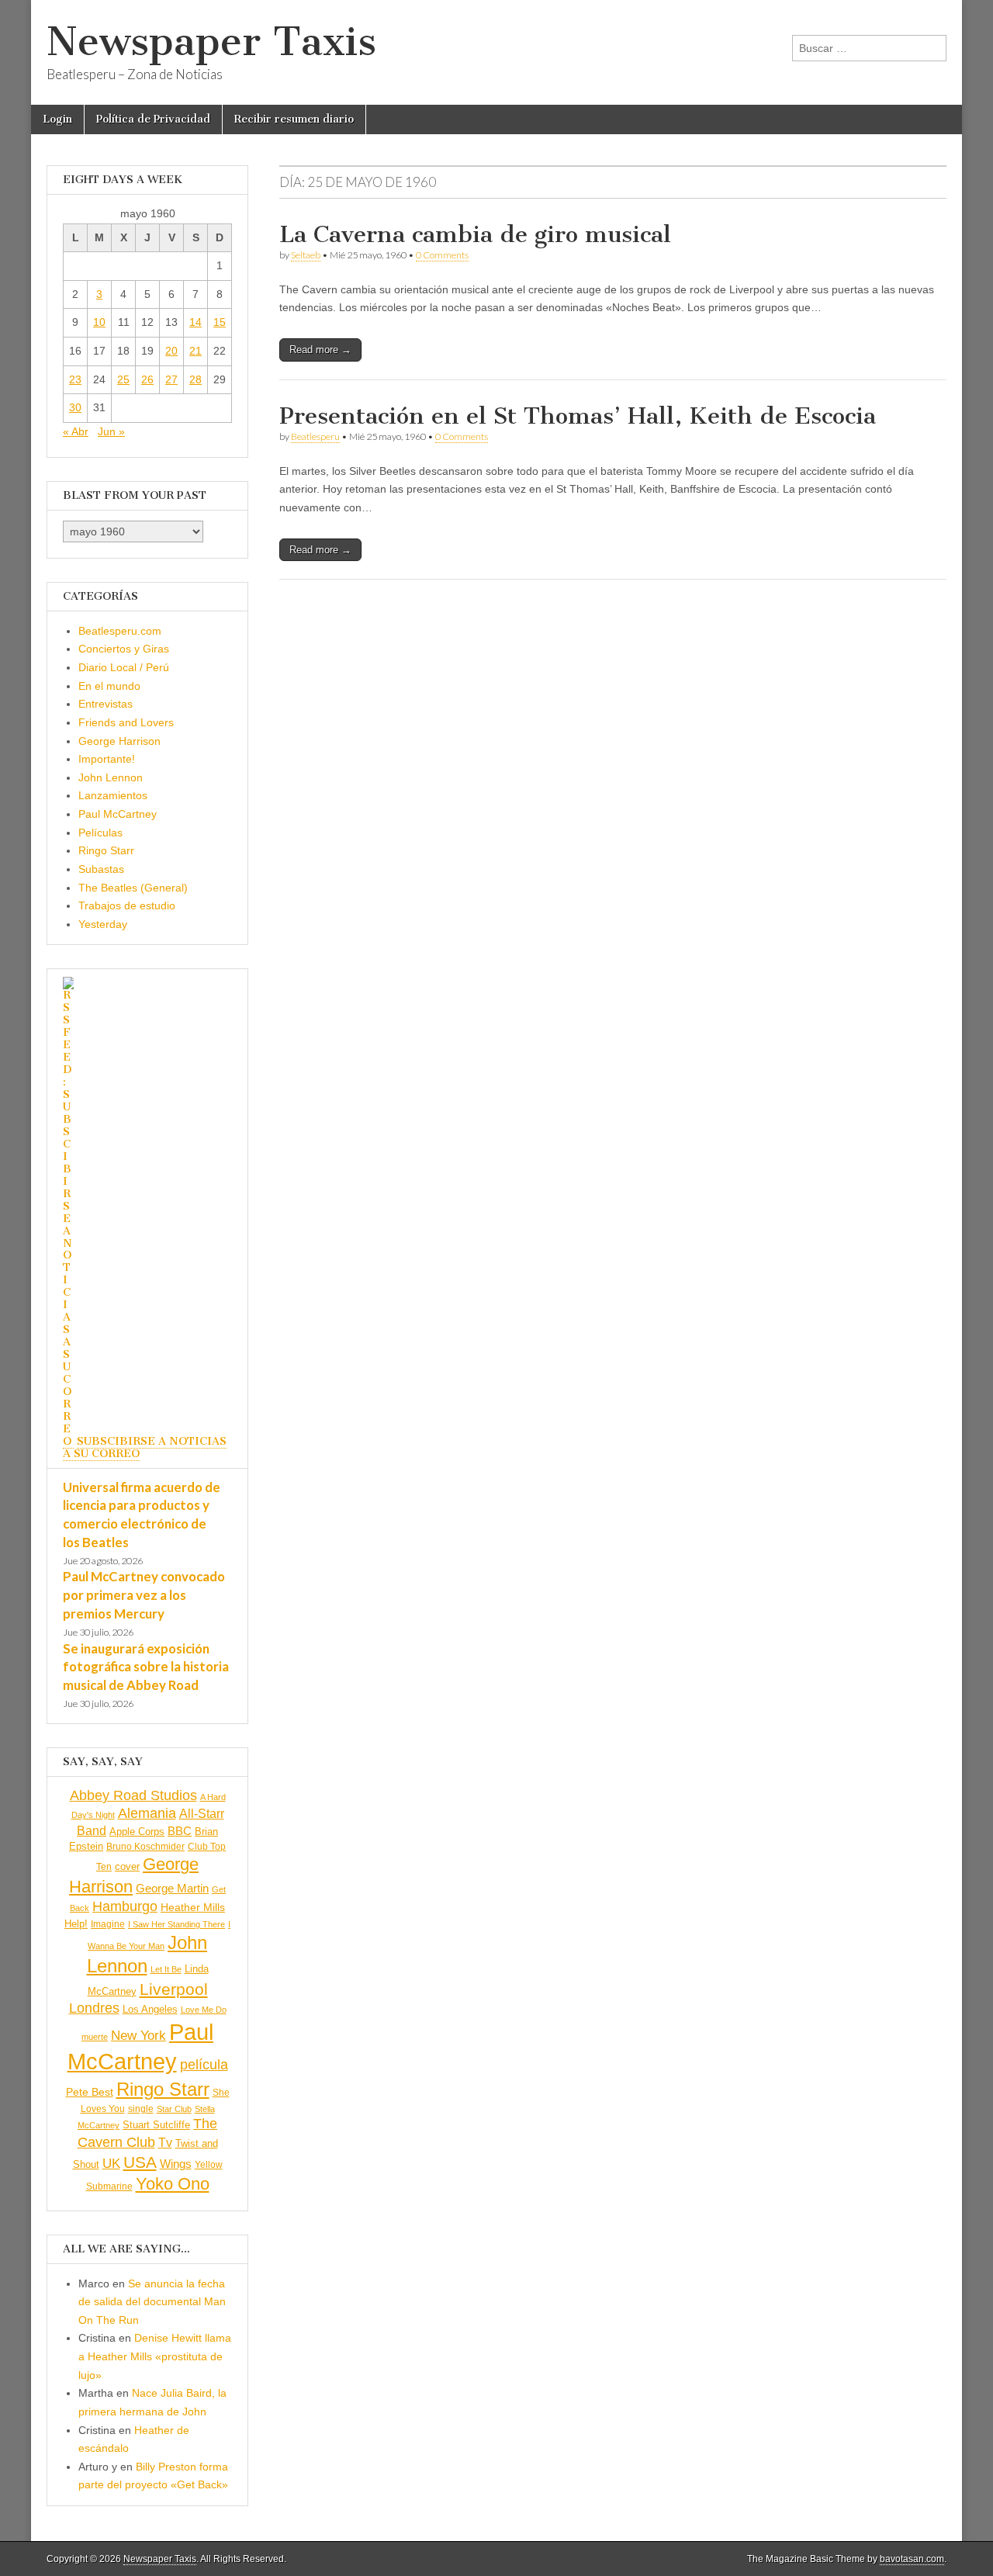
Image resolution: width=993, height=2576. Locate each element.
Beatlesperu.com (120, 631)
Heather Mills (193, 1908)
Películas (100, 833)
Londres (94, 2008)
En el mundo (109, 686)
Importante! (107, 759)
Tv (165, 2143)
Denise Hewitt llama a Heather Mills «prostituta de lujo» (155, 2356)
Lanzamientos (113, 795)
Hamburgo (125, 1906)
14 (195, 322)
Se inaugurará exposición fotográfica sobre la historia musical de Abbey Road (146, 1667)
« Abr (76, 431)
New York (138, 2036)
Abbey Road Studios (133, 1795)
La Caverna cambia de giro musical (475, 234)
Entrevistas (106, 704)
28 (195, 379)
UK (111, 2163)
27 (171, 379)
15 (220, 322)
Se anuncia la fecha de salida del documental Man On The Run (152, 2302)
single (141, 2109)
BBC (180, 1831)
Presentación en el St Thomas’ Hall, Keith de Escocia (578, 416)
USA (140, 2162)
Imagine (108, 1924)
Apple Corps (137, 1832)
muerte (95, 2037)
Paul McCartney (118, 814)
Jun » (111, 431)
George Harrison (119, 741)
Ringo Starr (106, 850)
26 (147, 379)
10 (99, 322)
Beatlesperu (315, 436)
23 (75, 379)
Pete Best (90, 2092)
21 (195, 351)
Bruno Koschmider (145, 1847)
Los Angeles (150, 2009)
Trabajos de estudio (127, 905)
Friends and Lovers (126, 722)
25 (123, 379)
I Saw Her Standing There (176, 1924)
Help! (76, 1924)
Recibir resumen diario (294, 119)
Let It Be (166, 1969)
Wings (176, 2164)
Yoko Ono (173, 2184)
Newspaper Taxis (211, 42)
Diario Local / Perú (124, 667)
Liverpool (174, 1989)
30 (75, 407)
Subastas (101, 869)
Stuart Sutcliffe (156, 2125)
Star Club (174, 2109)
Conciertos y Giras (124, 649)
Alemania (147, 1813)
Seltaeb (306, 255)
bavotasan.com (912, 2559)
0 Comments (442, 255)
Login (57, 119)
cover (127, 1866)
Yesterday (103, 924)
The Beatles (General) (133, 888)
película (204, 2065)
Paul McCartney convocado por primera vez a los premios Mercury (144, 1594)
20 (171, 351)
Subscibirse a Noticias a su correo (145, 1447)
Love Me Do (204, 2010)
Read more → (320, 350)
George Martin (172, 1888)
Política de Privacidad (153, 119)
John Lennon (111, 777)
